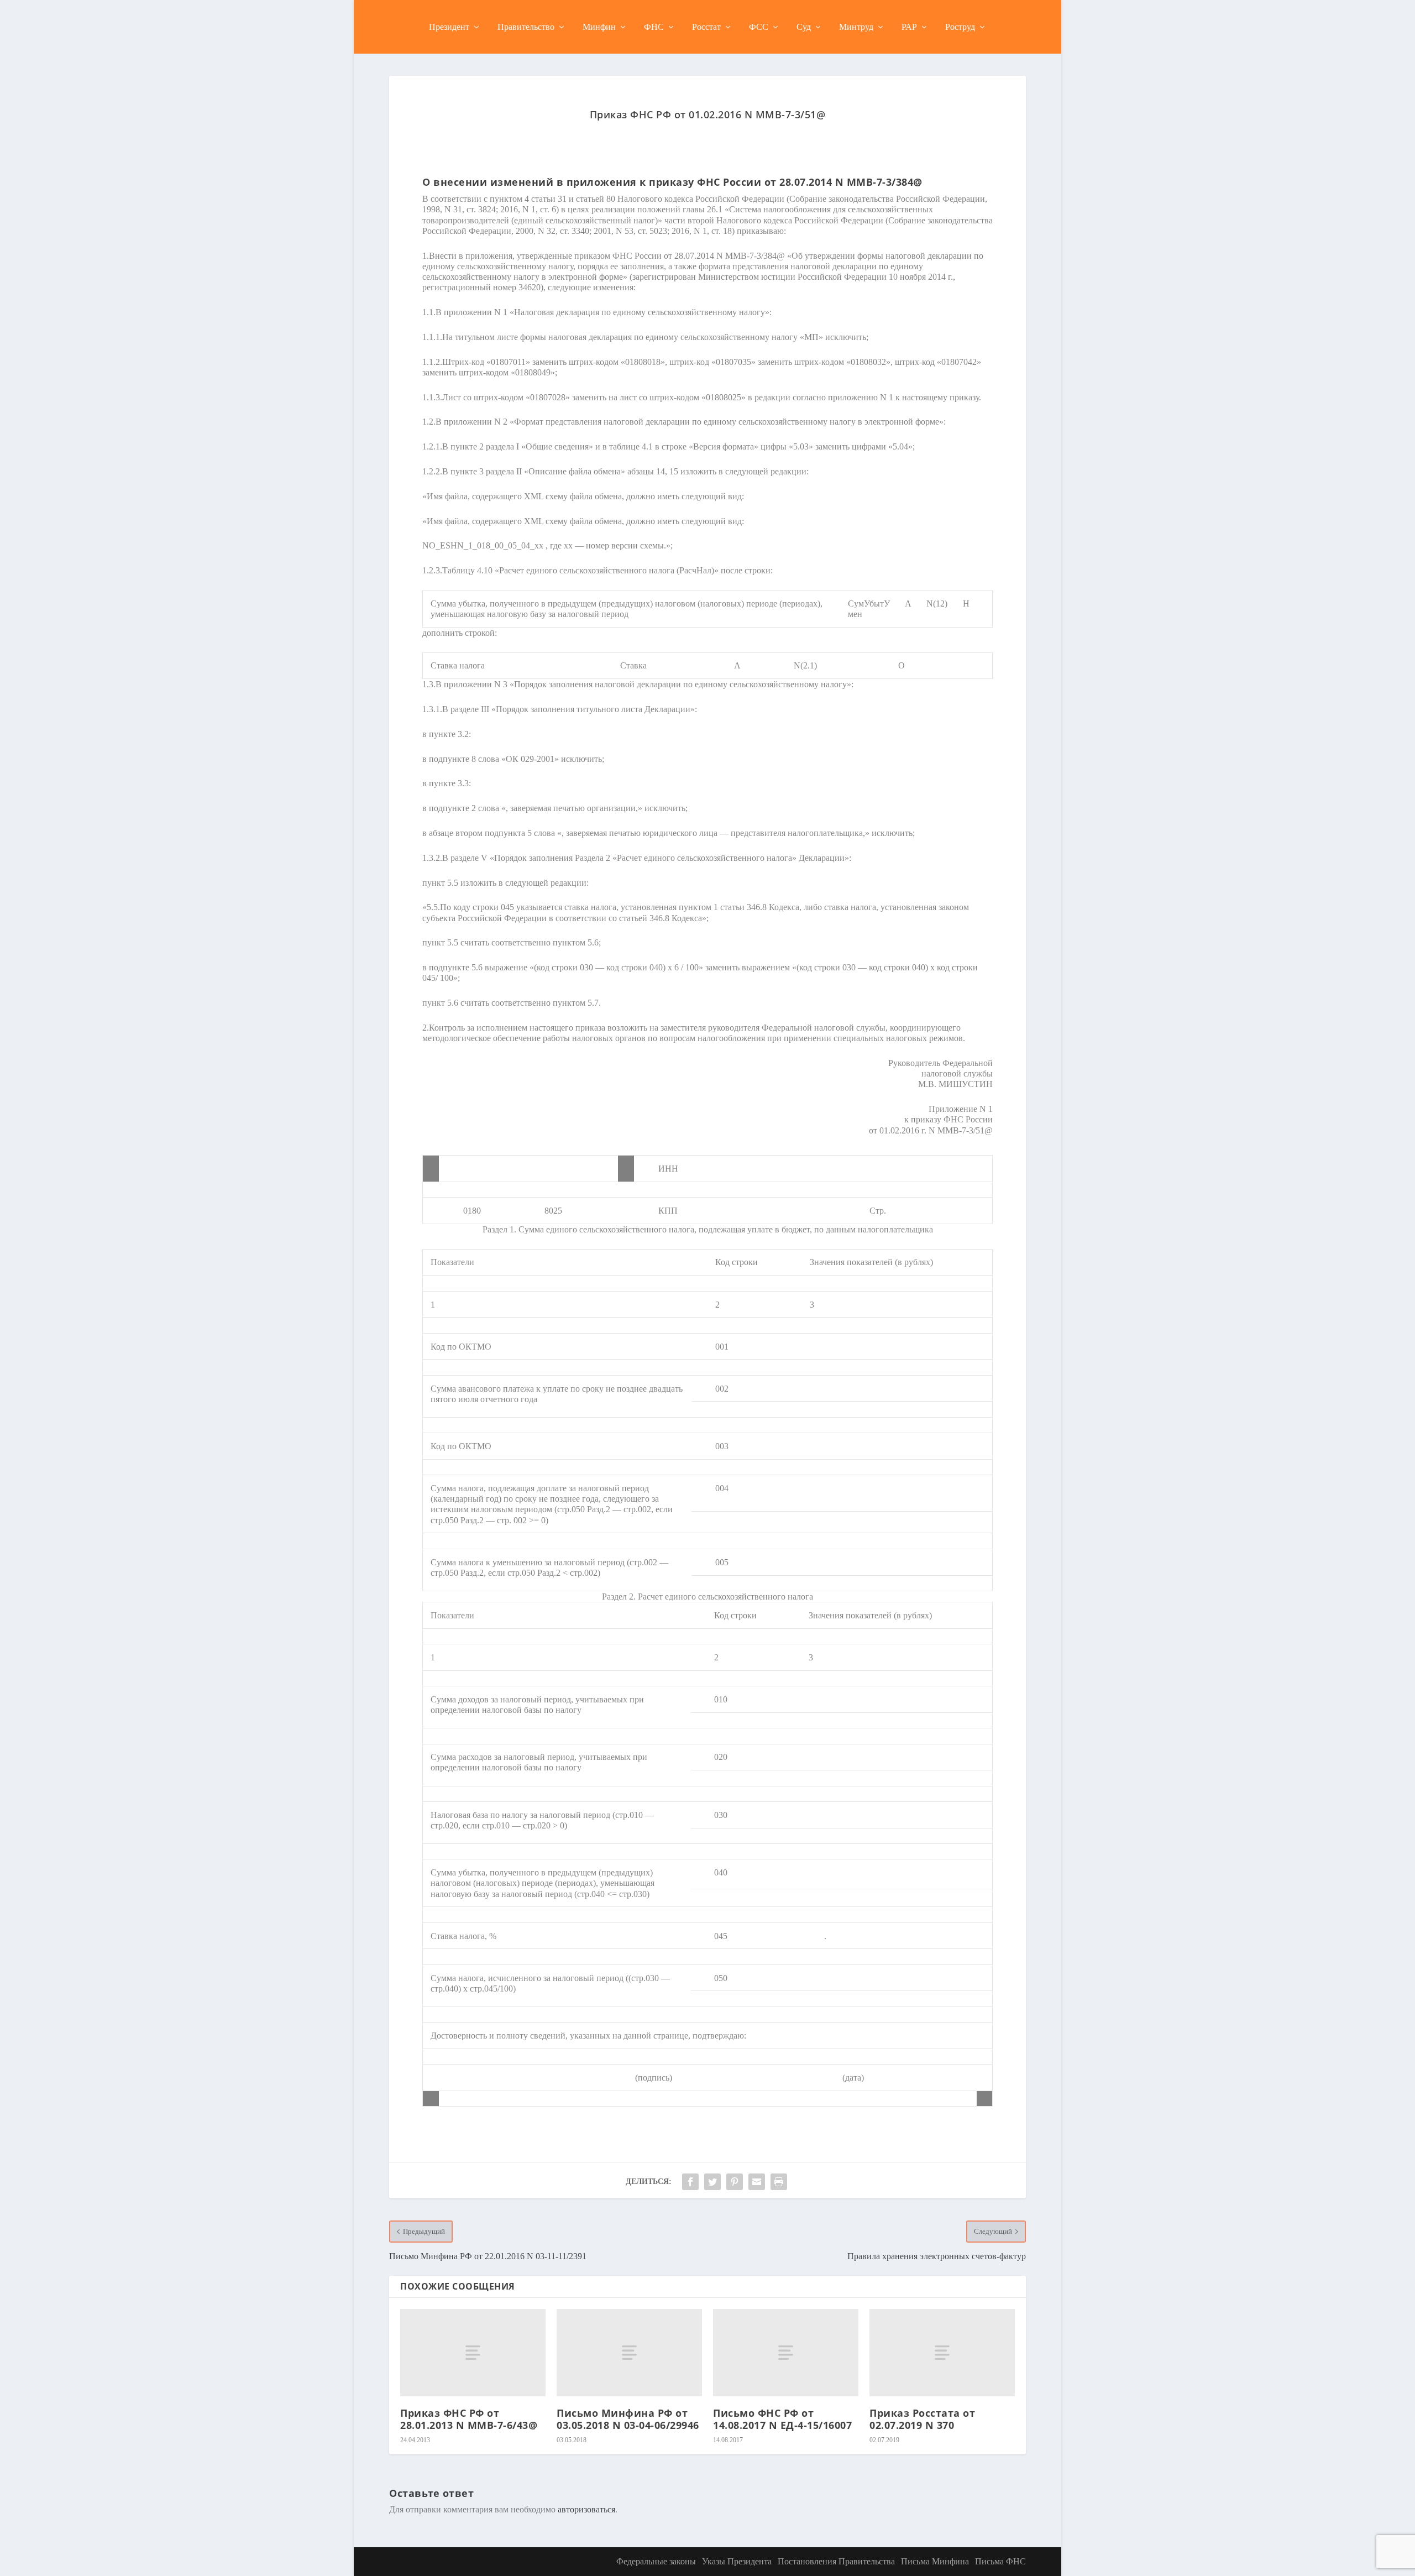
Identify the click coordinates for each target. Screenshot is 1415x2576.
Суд (804, 27)
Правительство (526, 27)
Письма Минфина (935, 2561)
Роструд (960, 27)
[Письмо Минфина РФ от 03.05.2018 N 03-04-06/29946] (629, 2353)
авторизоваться (586, 2509)
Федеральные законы (656, 2561)
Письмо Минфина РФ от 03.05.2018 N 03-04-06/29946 (628, 2419)
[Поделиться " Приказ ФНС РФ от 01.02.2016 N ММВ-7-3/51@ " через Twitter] (712, 2182)
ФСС (759, 27)
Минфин (599, 27)
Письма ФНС (1000, 2561)
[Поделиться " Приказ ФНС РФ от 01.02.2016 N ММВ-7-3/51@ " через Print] (779, 2182)
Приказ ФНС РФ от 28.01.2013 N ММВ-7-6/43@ (469, 2419)
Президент (449, 27)
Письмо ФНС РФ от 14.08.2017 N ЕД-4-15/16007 (782, 2419)
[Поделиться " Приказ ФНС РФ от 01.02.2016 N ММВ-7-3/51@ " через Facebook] (690, 2182)
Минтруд (856, 27)
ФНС (654, 27)
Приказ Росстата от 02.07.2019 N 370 (922, 2419)
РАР (909, 27)
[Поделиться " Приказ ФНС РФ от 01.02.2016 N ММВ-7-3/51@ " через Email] (757, 2182)
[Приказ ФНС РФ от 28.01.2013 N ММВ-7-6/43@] (473, 2353)
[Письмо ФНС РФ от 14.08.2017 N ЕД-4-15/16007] (786, 2353)
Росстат (706, 27)
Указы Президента (737, 2561)
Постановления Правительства (836, 2561)
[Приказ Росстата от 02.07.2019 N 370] (942, 2353)
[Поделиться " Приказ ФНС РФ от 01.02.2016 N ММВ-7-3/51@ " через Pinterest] (735, 2182)
